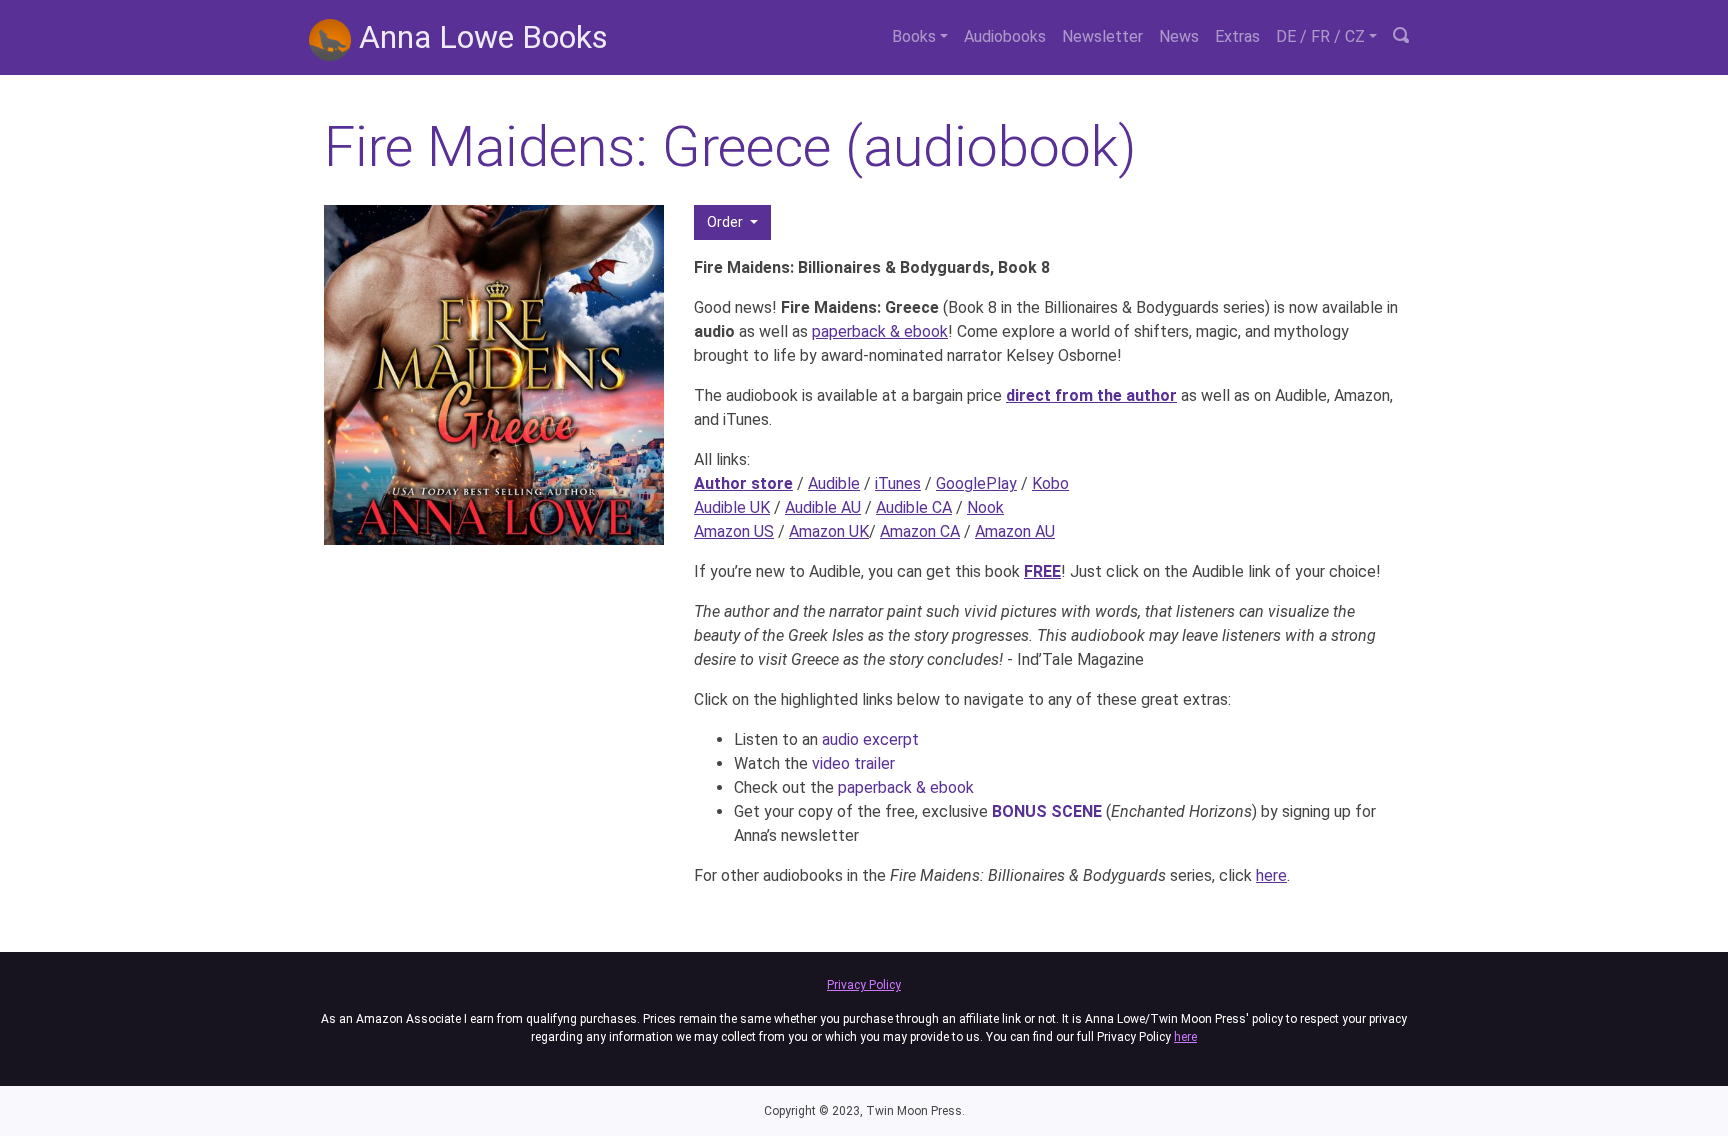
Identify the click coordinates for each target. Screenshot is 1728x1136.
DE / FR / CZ (1320, 36)
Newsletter (1102, 36)
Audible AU (823, 507)
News (1179, 36)
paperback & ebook (880, 331)
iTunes (898, 483)
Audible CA (914, 507)
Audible (834, 483)
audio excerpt (870, 739)
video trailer (853, 763)
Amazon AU (1015, 531)
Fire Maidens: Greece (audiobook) (730, 147)
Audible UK (732, 507)
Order (726, 222)
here (1271, 875)
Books (914, 36)
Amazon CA (920, 531)
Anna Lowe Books (479, 37)
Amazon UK (829, 531)
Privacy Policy (864, 985)
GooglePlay (976, 483)
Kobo (1050, 483)
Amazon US (734, 531)
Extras (1237, 36)
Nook (985, 507)
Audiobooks (1005, 36)
